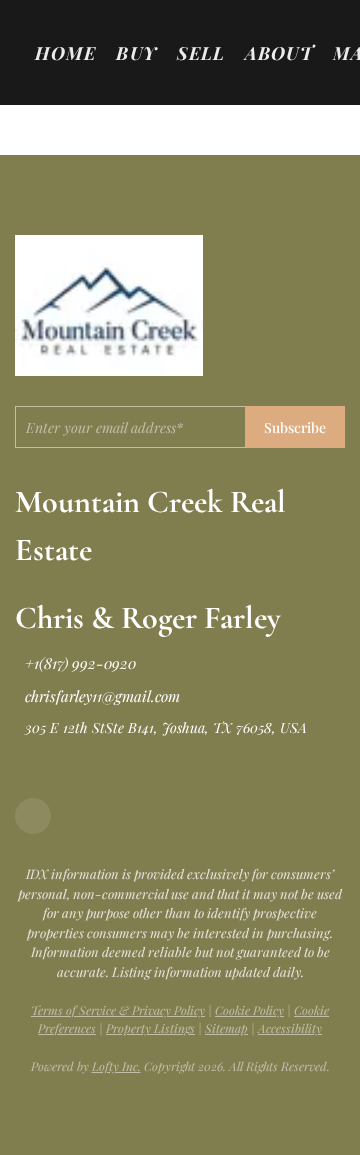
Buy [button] (136, 53)
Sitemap (226, 1028)
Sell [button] (201, 53)
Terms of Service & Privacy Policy (118, 1010)
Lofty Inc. (116, 1066)
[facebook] (33, 816)
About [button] (279, 53)
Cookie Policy (249, 1010)
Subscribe (295, 427)
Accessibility (290, 1028)
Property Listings (150, 1028)
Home (65, 53)
